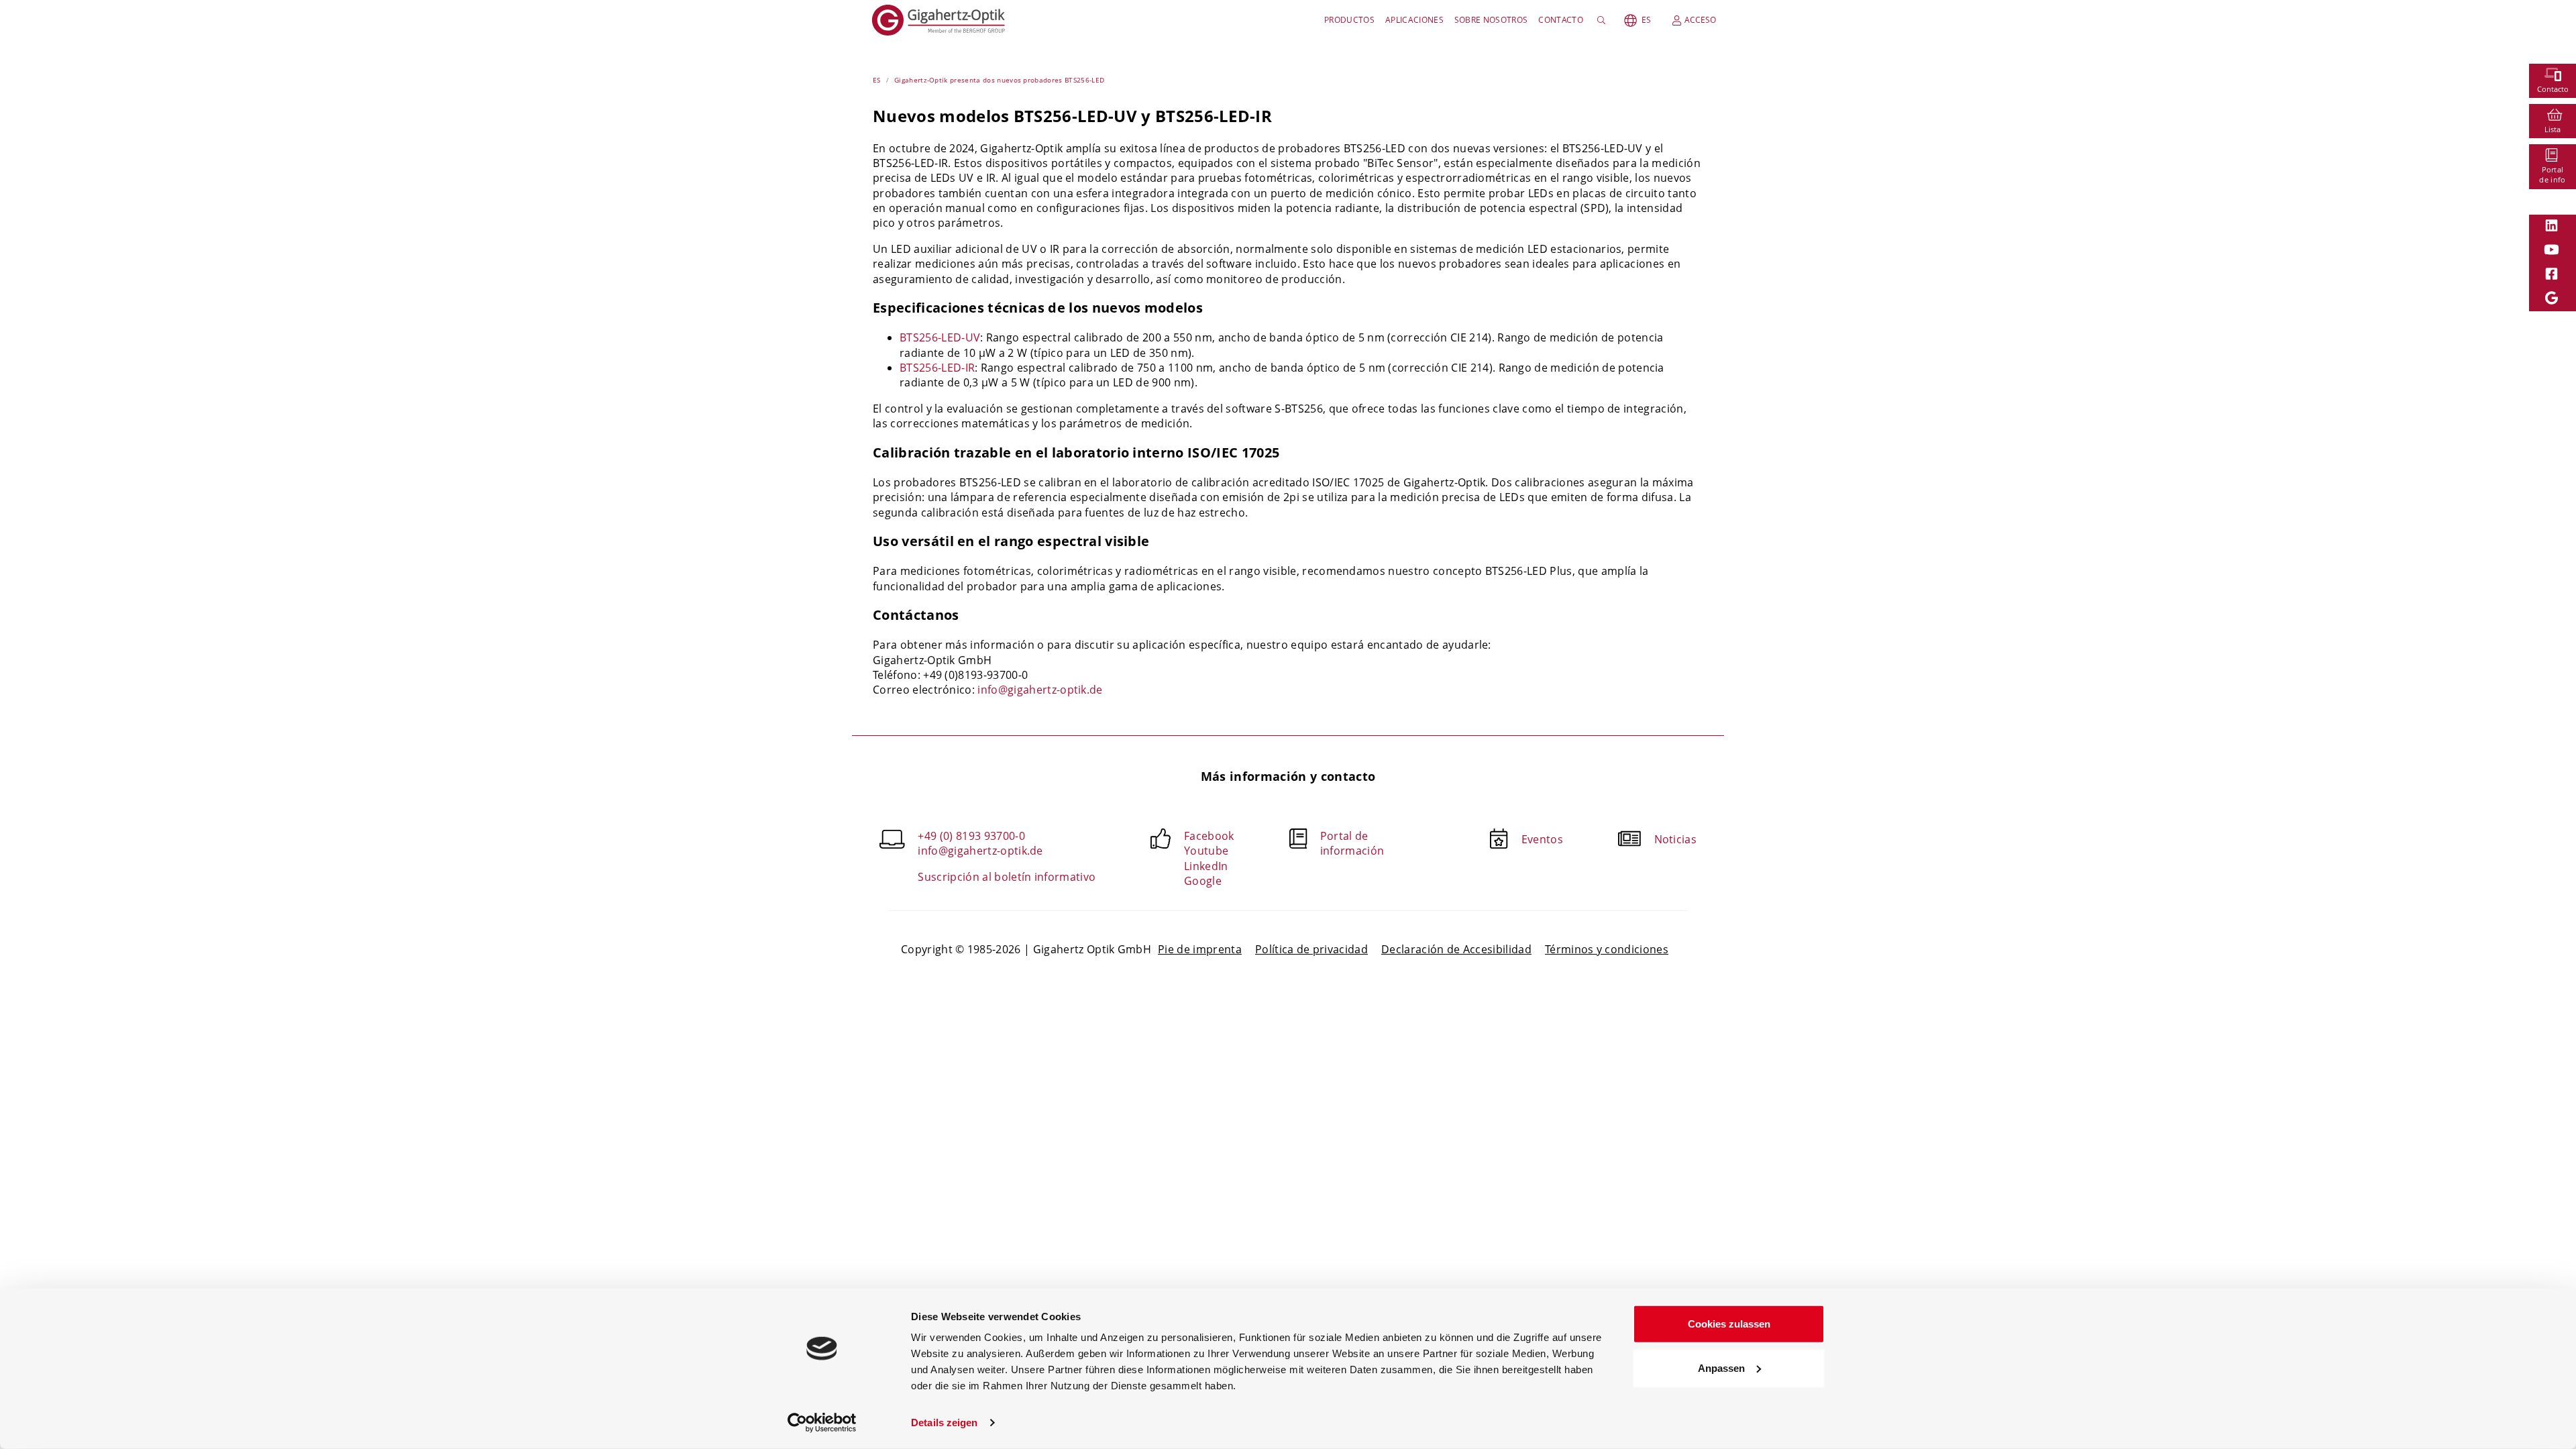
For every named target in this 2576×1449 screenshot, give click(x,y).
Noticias (1676, 839)
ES (1646, 20)
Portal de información (1352, 843)
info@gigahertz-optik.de (1040, 690)
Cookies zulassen (1729, 1324)
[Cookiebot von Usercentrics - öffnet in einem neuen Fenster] (822, 1423)
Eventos (1542, 839)
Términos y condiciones (1607, 949)
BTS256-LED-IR (937, 368)
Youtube (1206, 851)
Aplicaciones (1414, 20)
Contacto (1561, 20)
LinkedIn (1206, 866)
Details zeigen (944, 1423)
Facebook (1209, 836)
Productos (1349, 20)
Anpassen (1721, 1367)
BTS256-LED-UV (940, 337)
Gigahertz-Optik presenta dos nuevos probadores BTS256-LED (999, 80)
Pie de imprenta (1200, 949)
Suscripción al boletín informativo (1007, 877)
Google (1203, 881)
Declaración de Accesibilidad (1456, 949)
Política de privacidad (1311, 949)
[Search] (1604, 20)
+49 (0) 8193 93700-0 (971, 836)
